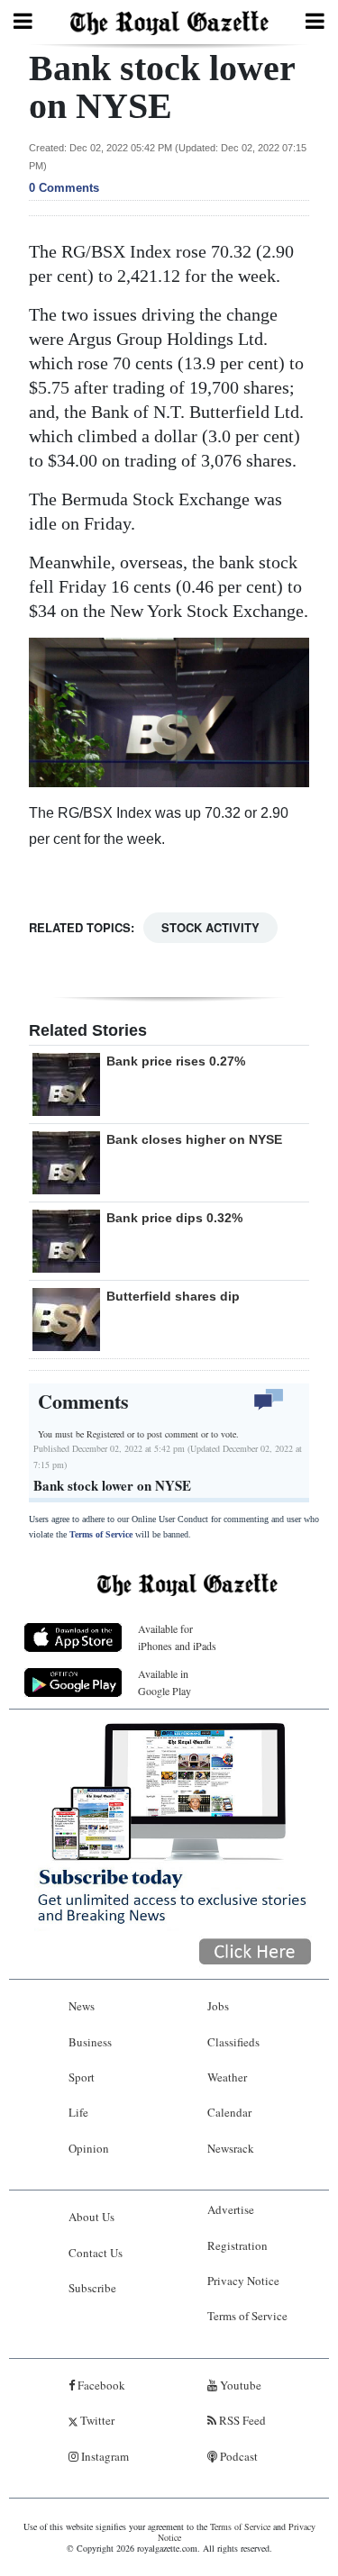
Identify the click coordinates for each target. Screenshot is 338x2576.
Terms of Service (101, 1534)
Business (90, 2042)
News (82, 2006)
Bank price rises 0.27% (176, 1061)
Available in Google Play (164, 1682)
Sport (82, 2077)
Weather (227, 2077)
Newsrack (231, 2148)
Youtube (239, 2385)
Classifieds (233, 2042)
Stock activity (210, 927)
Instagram (104, 2456)
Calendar (229, 2112)
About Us (91, 2217)
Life (78, 2112)
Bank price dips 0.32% (174, 1218)
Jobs (218, 2006)
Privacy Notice (243, 2281)
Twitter (96, 2420)
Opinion (89, 2148)
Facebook (100, 2385)
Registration (238, 2245)
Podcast (238, 2456)
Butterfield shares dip (173, 1296)
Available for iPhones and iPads (177, 1637)
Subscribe (92, 2288)
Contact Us (96, 2253)
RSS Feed (241, 2420)
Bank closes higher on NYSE (194, 1139)
